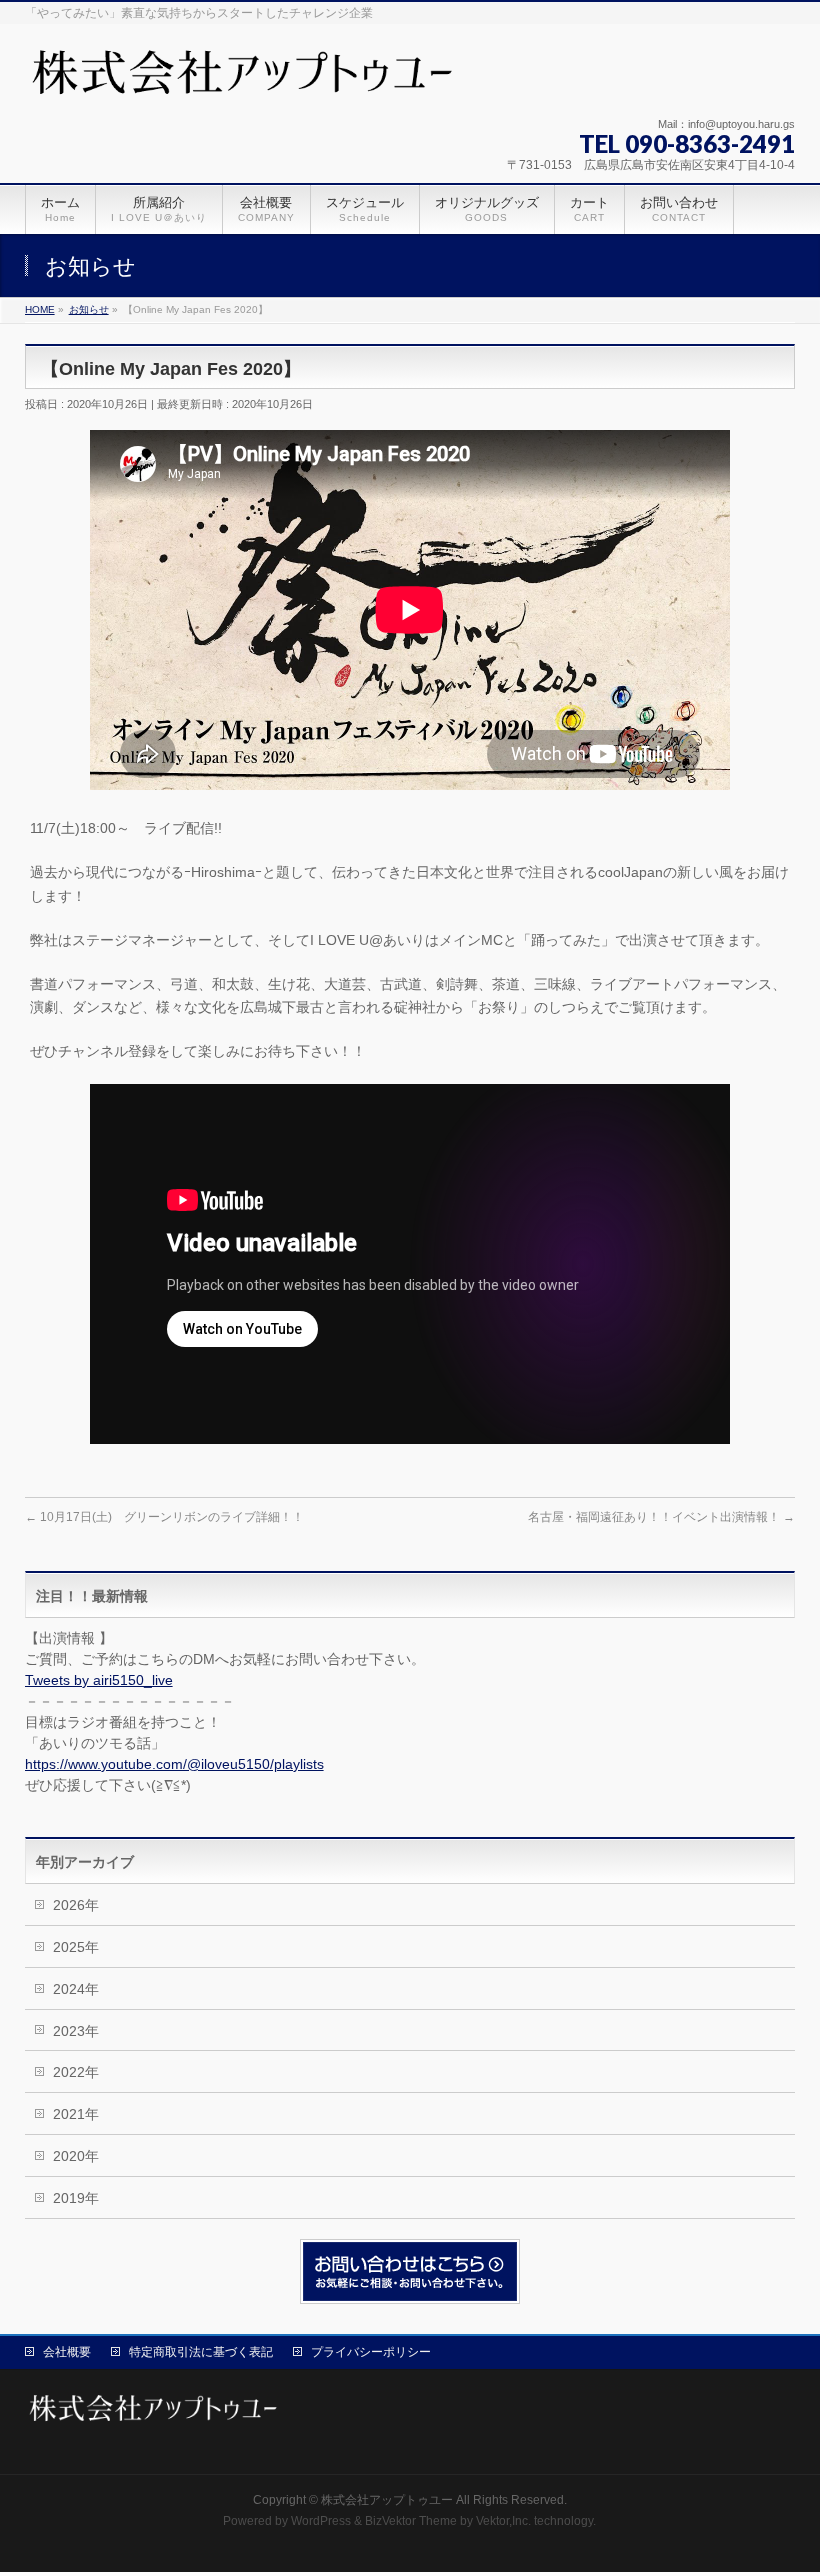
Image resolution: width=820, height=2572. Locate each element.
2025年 (76, 1947)
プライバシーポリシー (371, 2352)
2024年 (76, 1989)
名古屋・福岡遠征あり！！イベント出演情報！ (661, 1517)
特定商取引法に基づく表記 (201, 2352)
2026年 (76, 1905)
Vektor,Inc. (503, 2521)
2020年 (76, 2156)
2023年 (76, 2031)
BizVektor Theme (411, 2521)
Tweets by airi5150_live (99, 1680)
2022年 (76, 2072)
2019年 (76, 2198)
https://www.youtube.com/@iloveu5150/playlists (174, 1764)
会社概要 (67, 2352)
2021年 (76, 2114)
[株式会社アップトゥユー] (246, 79)
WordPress (321, 2521)
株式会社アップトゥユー (387, 2500)
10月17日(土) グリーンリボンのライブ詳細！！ (164, 1517)
